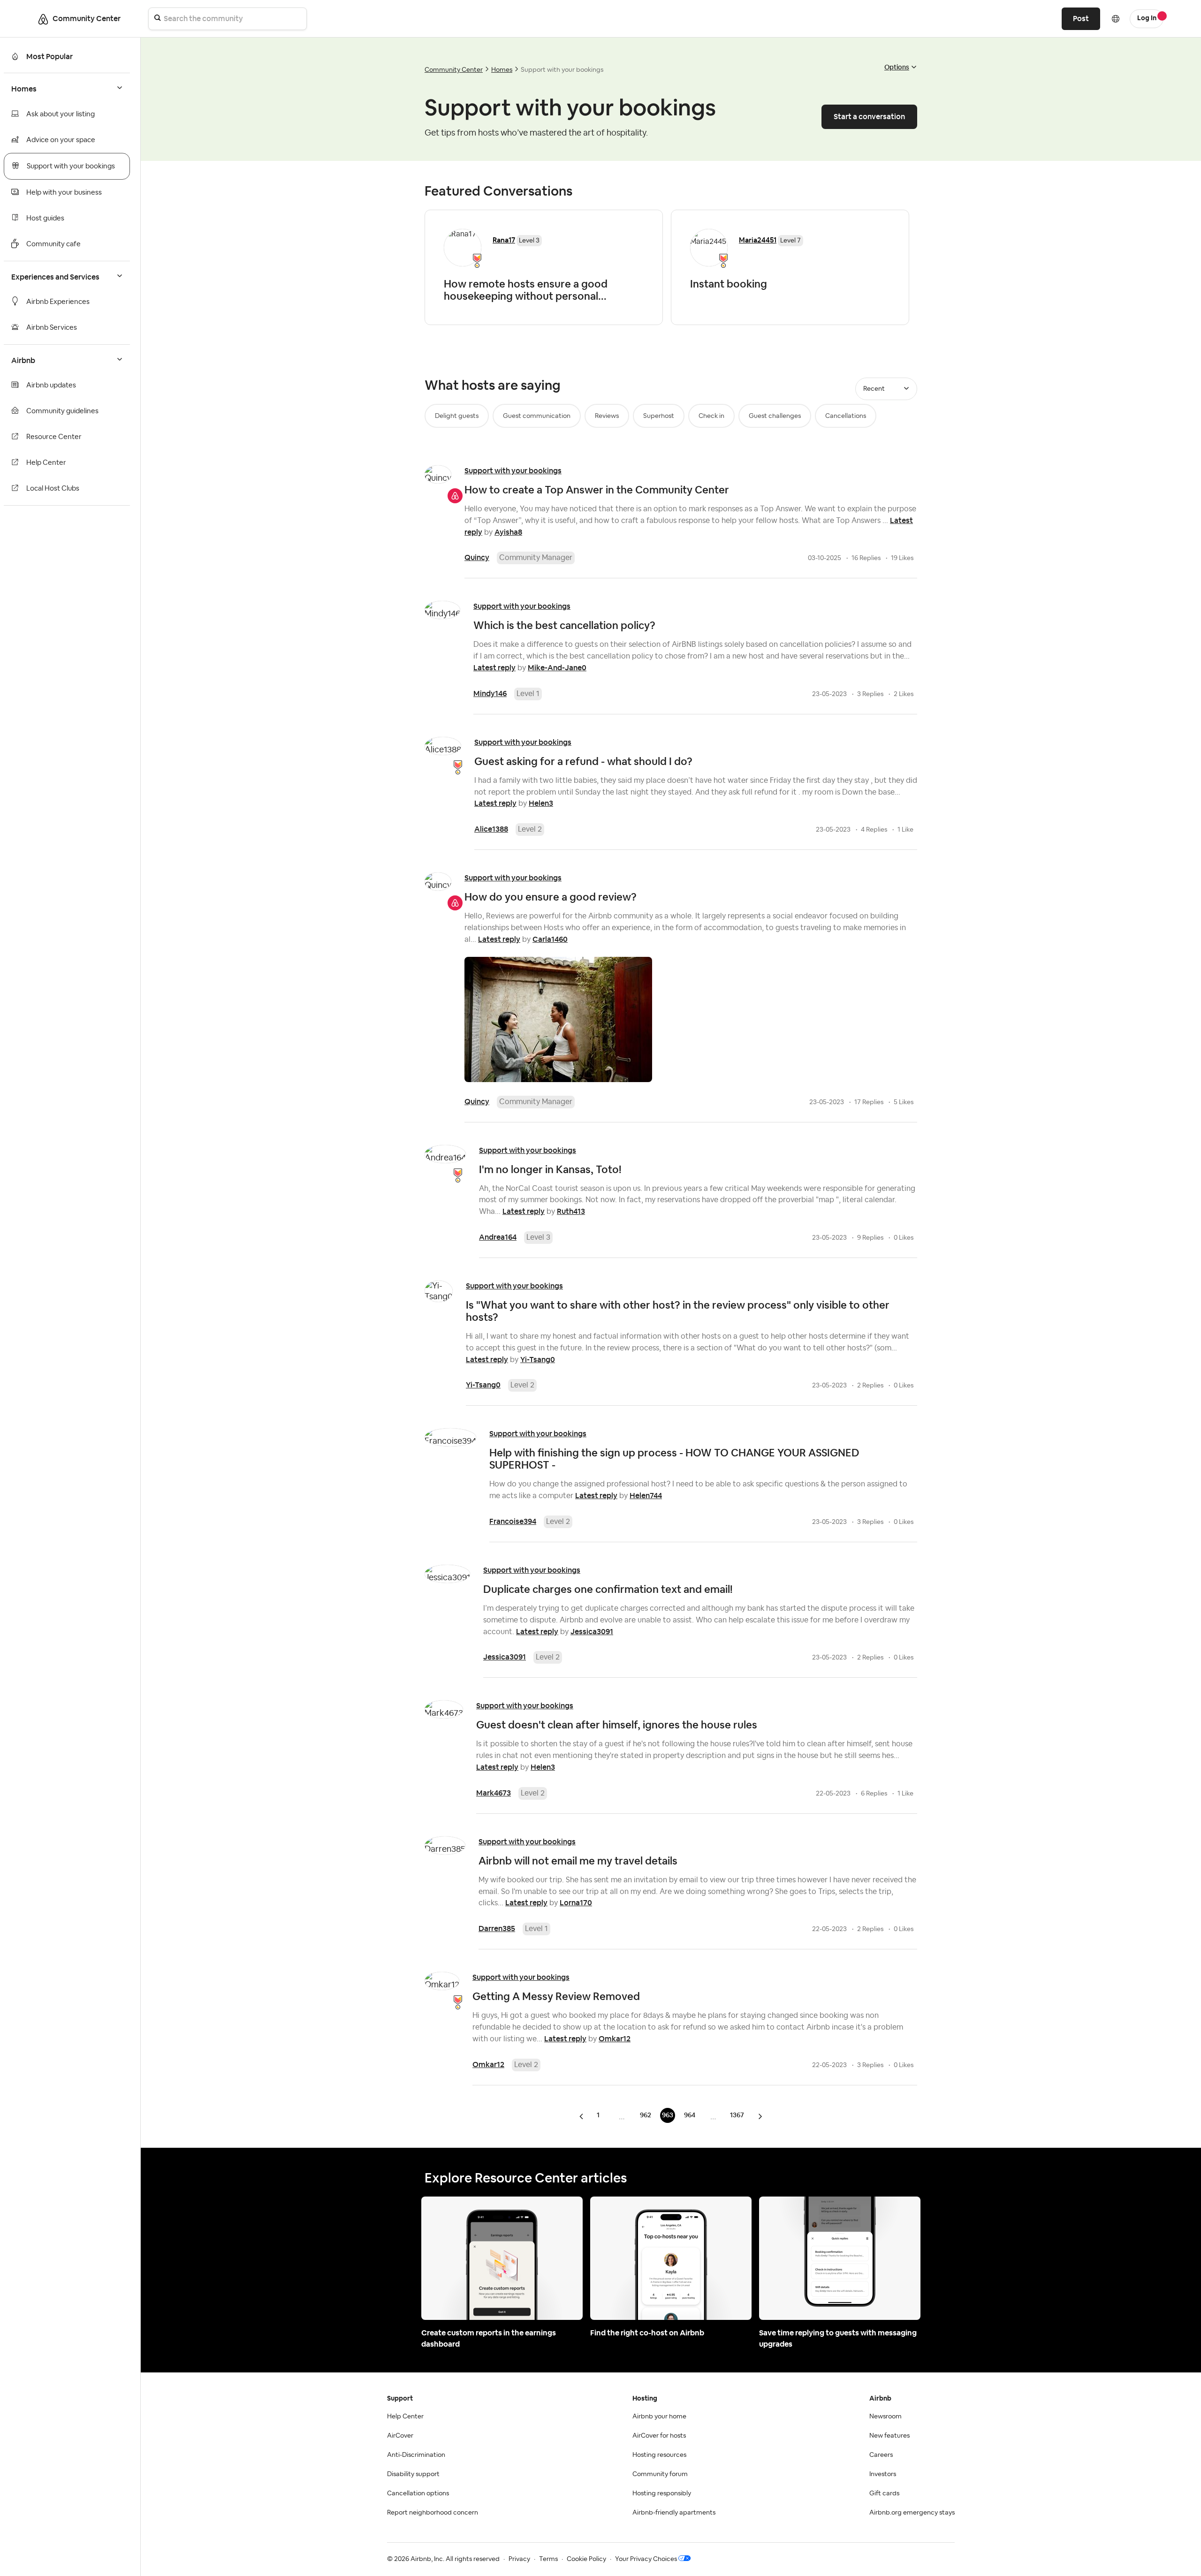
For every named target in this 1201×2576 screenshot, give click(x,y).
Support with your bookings (71, 166)
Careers (881, 2455)
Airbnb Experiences (58, 302)
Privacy (519, 2559)
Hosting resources (659, 2455)
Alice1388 (491, 829)
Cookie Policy (586, 2559)
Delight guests (457, 416)
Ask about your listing (61, 114)
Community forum (660, 2474)
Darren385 (497, 1928)
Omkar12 (615, 2039)
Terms (548, 2559)
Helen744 (646, 1496)
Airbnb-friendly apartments (674, 2513)
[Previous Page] (582, 2116)
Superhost (659, 416)
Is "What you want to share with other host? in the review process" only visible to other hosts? (678, 1311)
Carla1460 (550, 939)
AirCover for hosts (659, 2436)
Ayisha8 (508, 532)
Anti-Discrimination (416, 2455)
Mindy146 (490, 693)
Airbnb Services (52, 328)
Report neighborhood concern (433, 2513)
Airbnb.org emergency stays (912, 2513)
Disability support (413, 2474)
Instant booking (729, 284)
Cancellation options (418, 2493)
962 (646, 2115)
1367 (737, 2115)
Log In (1147, 18)
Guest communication (537, 416)
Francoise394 (513, 1521)
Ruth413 (571, 1211)
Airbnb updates (51, 385)
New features (889, 2436)
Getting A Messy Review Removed (556, 1996)
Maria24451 (758, 240)
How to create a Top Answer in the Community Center (597, 490)
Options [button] (897, 67)
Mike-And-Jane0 (557, 668)
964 (690, 2115)
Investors (883, 2474)
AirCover (400, 2436)
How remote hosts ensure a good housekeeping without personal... (526, 290)
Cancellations (846, 416)
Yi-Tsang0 (538, 1360)
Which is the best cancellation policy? (564, 625)
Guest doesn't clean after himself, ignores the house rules (617, 1725)
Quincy (477, 557)
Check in (711, 416)
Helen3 (541, 803)
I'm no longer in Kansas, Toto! (550, 1169)
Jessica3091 (592, 1632)
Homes (502, 70)
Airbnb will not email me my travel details (578, 1861)
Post (1081, 19)
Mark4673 (494, 1793)
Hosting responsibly (662, 2493)
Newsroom (886, 2417)
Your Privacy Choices (646, 2559)
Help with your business (64, 193)
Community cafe (53, 244)
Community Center (454, 70)
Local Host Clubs (53, 489)
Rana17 (504, 240)
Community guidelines (62, 411)
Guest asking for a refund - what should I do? (583, 761)
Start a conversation (869, 117)
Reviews (607, 416)
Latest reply (494, 668)
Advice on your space (61, 140)
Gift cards (884, 2493)
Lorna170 (576, 1903)
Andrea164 (498, 1237)
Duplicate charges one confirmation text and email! (608, 1589)
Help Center (46, 463)
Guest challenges (775, 416)
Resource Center (54, 437)
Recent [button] (874, 389)
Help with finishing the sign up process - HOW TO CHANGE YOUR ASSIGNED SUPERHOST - (674, 1459)
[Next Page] (760, 2116)
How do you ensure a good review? (551, 897)
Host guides (45, 218)
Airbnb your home (659, 2417)
